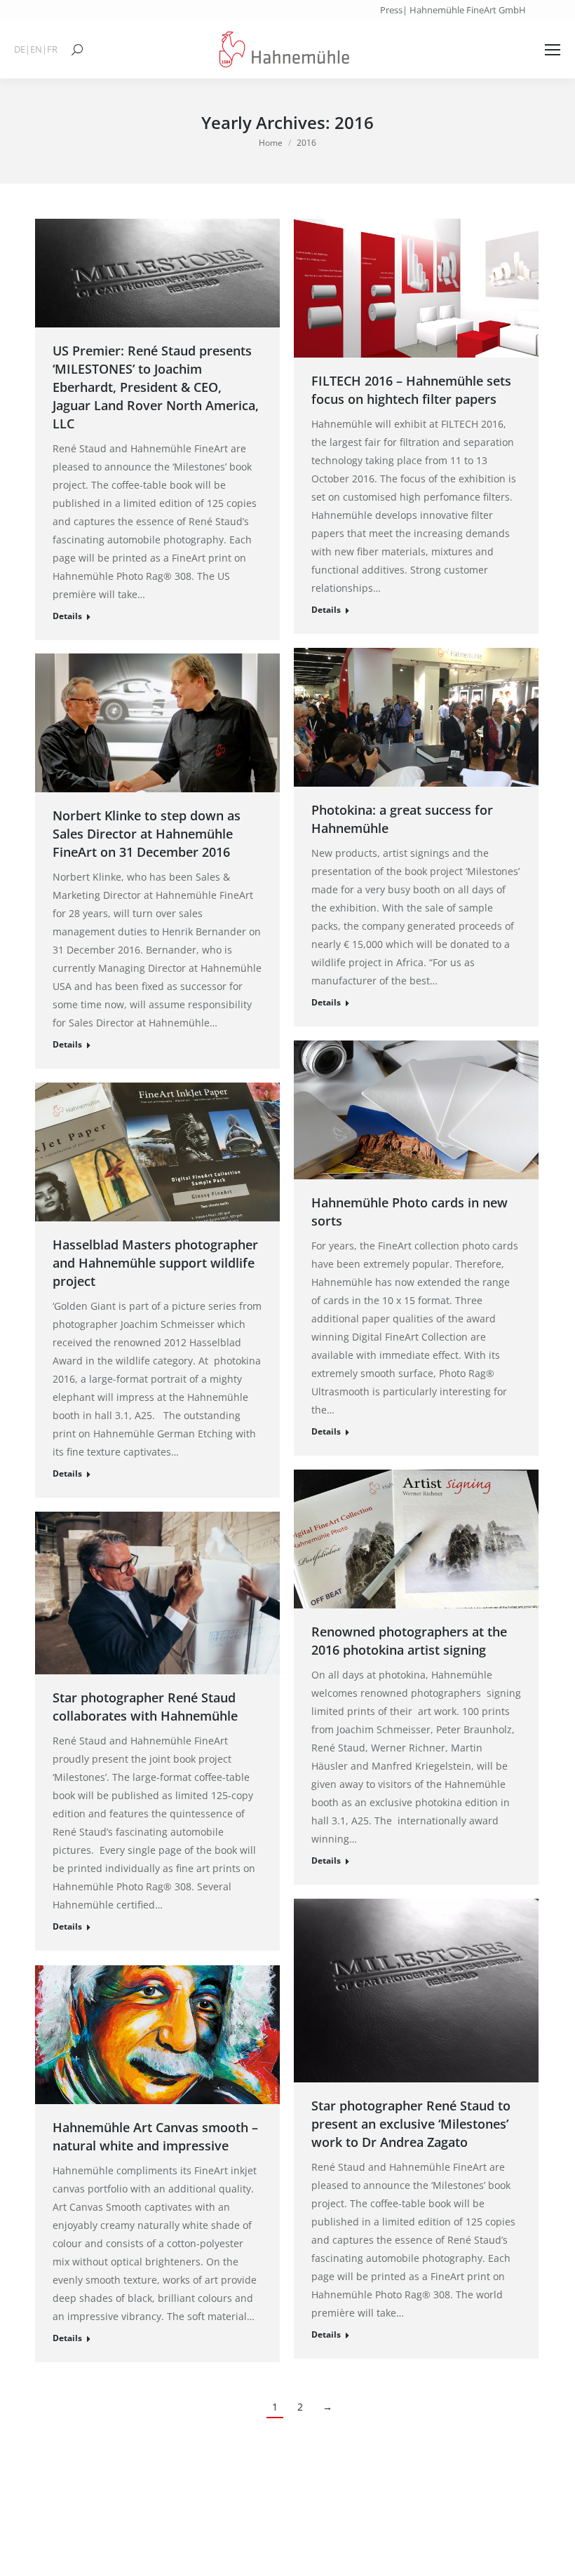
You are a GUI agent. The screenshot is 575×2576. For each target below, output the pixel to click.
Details (67, 616)
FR (52, 49)
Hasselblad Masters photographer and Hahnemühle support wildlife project (155, 1263)
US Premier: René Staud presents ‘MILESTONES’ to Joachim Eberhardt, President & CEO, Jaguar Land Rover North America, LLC (156, 387)
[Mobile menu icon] (553, 50)
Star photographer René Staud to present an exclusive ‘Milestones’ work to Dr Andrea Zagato (411, 2124)
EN (36, 49)
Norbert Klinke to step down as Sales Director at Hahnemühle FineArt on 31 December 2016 (147, 834)
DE (20, 49)
